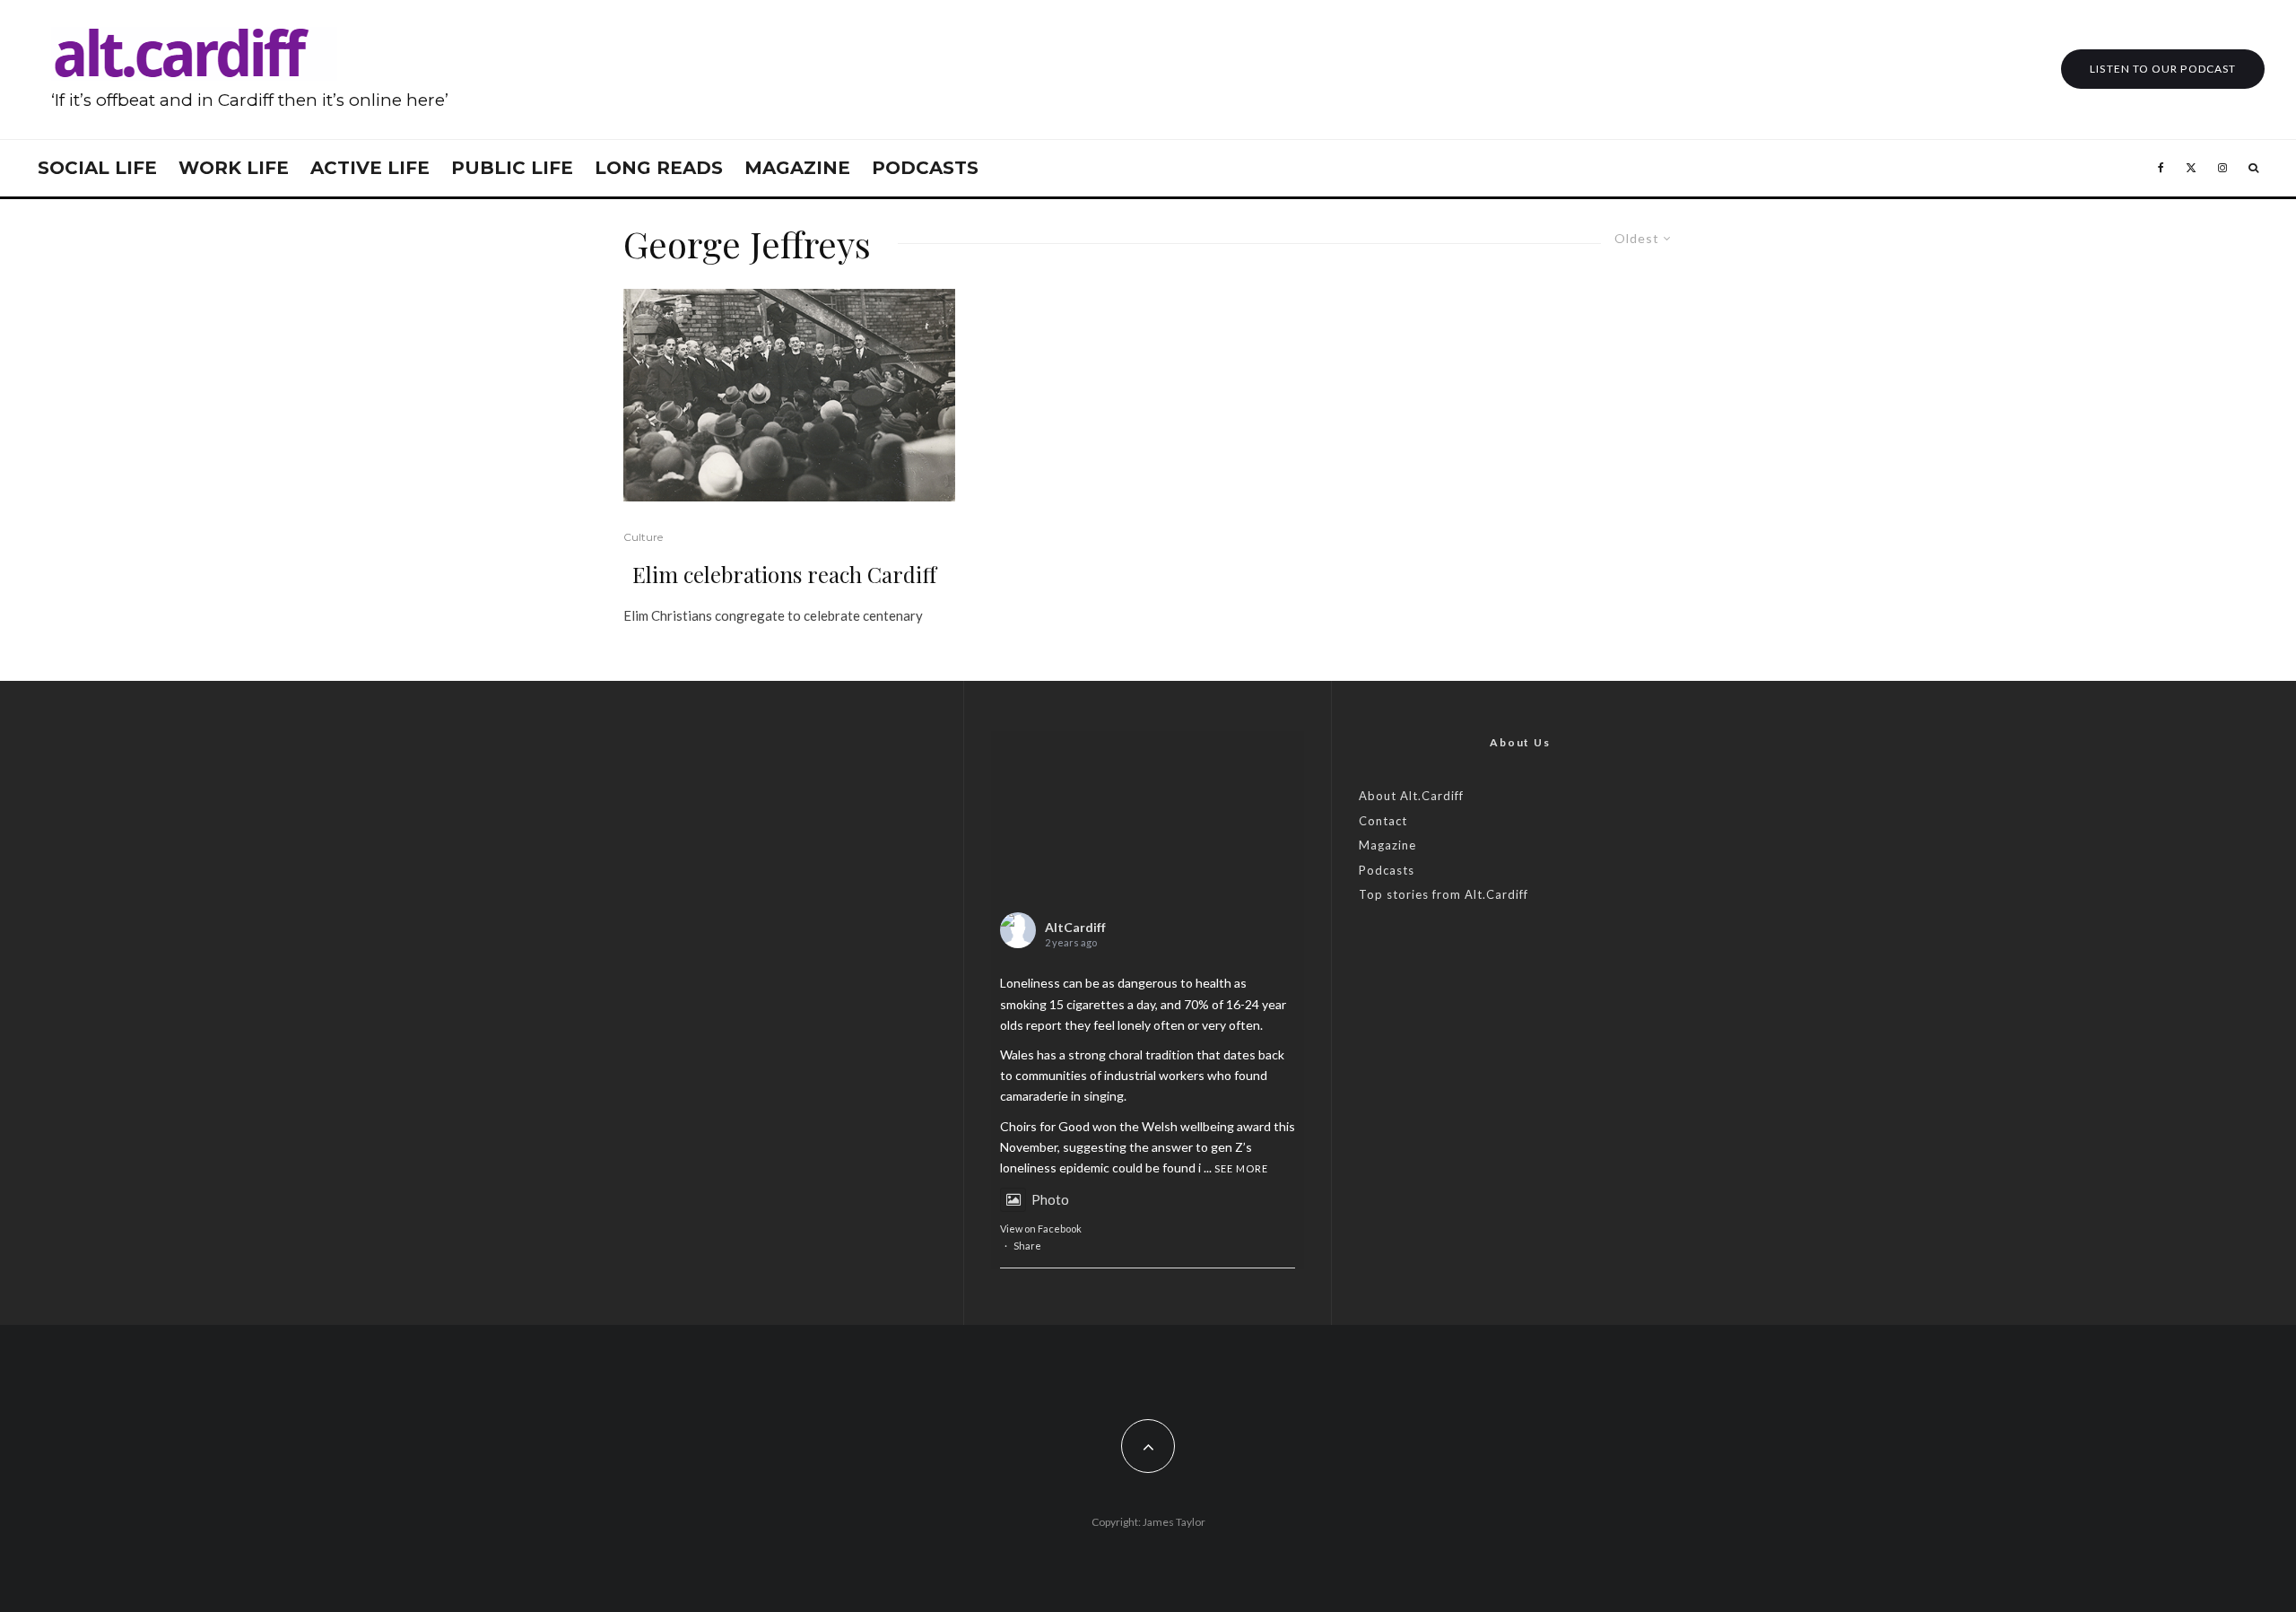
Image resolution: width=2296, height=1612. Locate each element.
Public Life (512, 168)
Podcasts (925, 168)
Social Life (97, 168)
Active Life (370, 168)
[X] (2191, 168)
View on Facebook (1041, 1229)
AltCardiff (1075, 927)
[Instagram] (2222, 168)
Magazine (797, 168)
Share (1027, 1246)
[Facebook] (2161, 168)
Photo (1050, 1199)
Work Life (234, 168)
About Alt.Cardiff (1411, 796)
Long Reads (659, 168)
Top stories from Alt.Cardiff (1444, 894)
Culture (643, 537)
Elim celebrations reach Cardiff (784, 574)
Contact (1383, 821)
